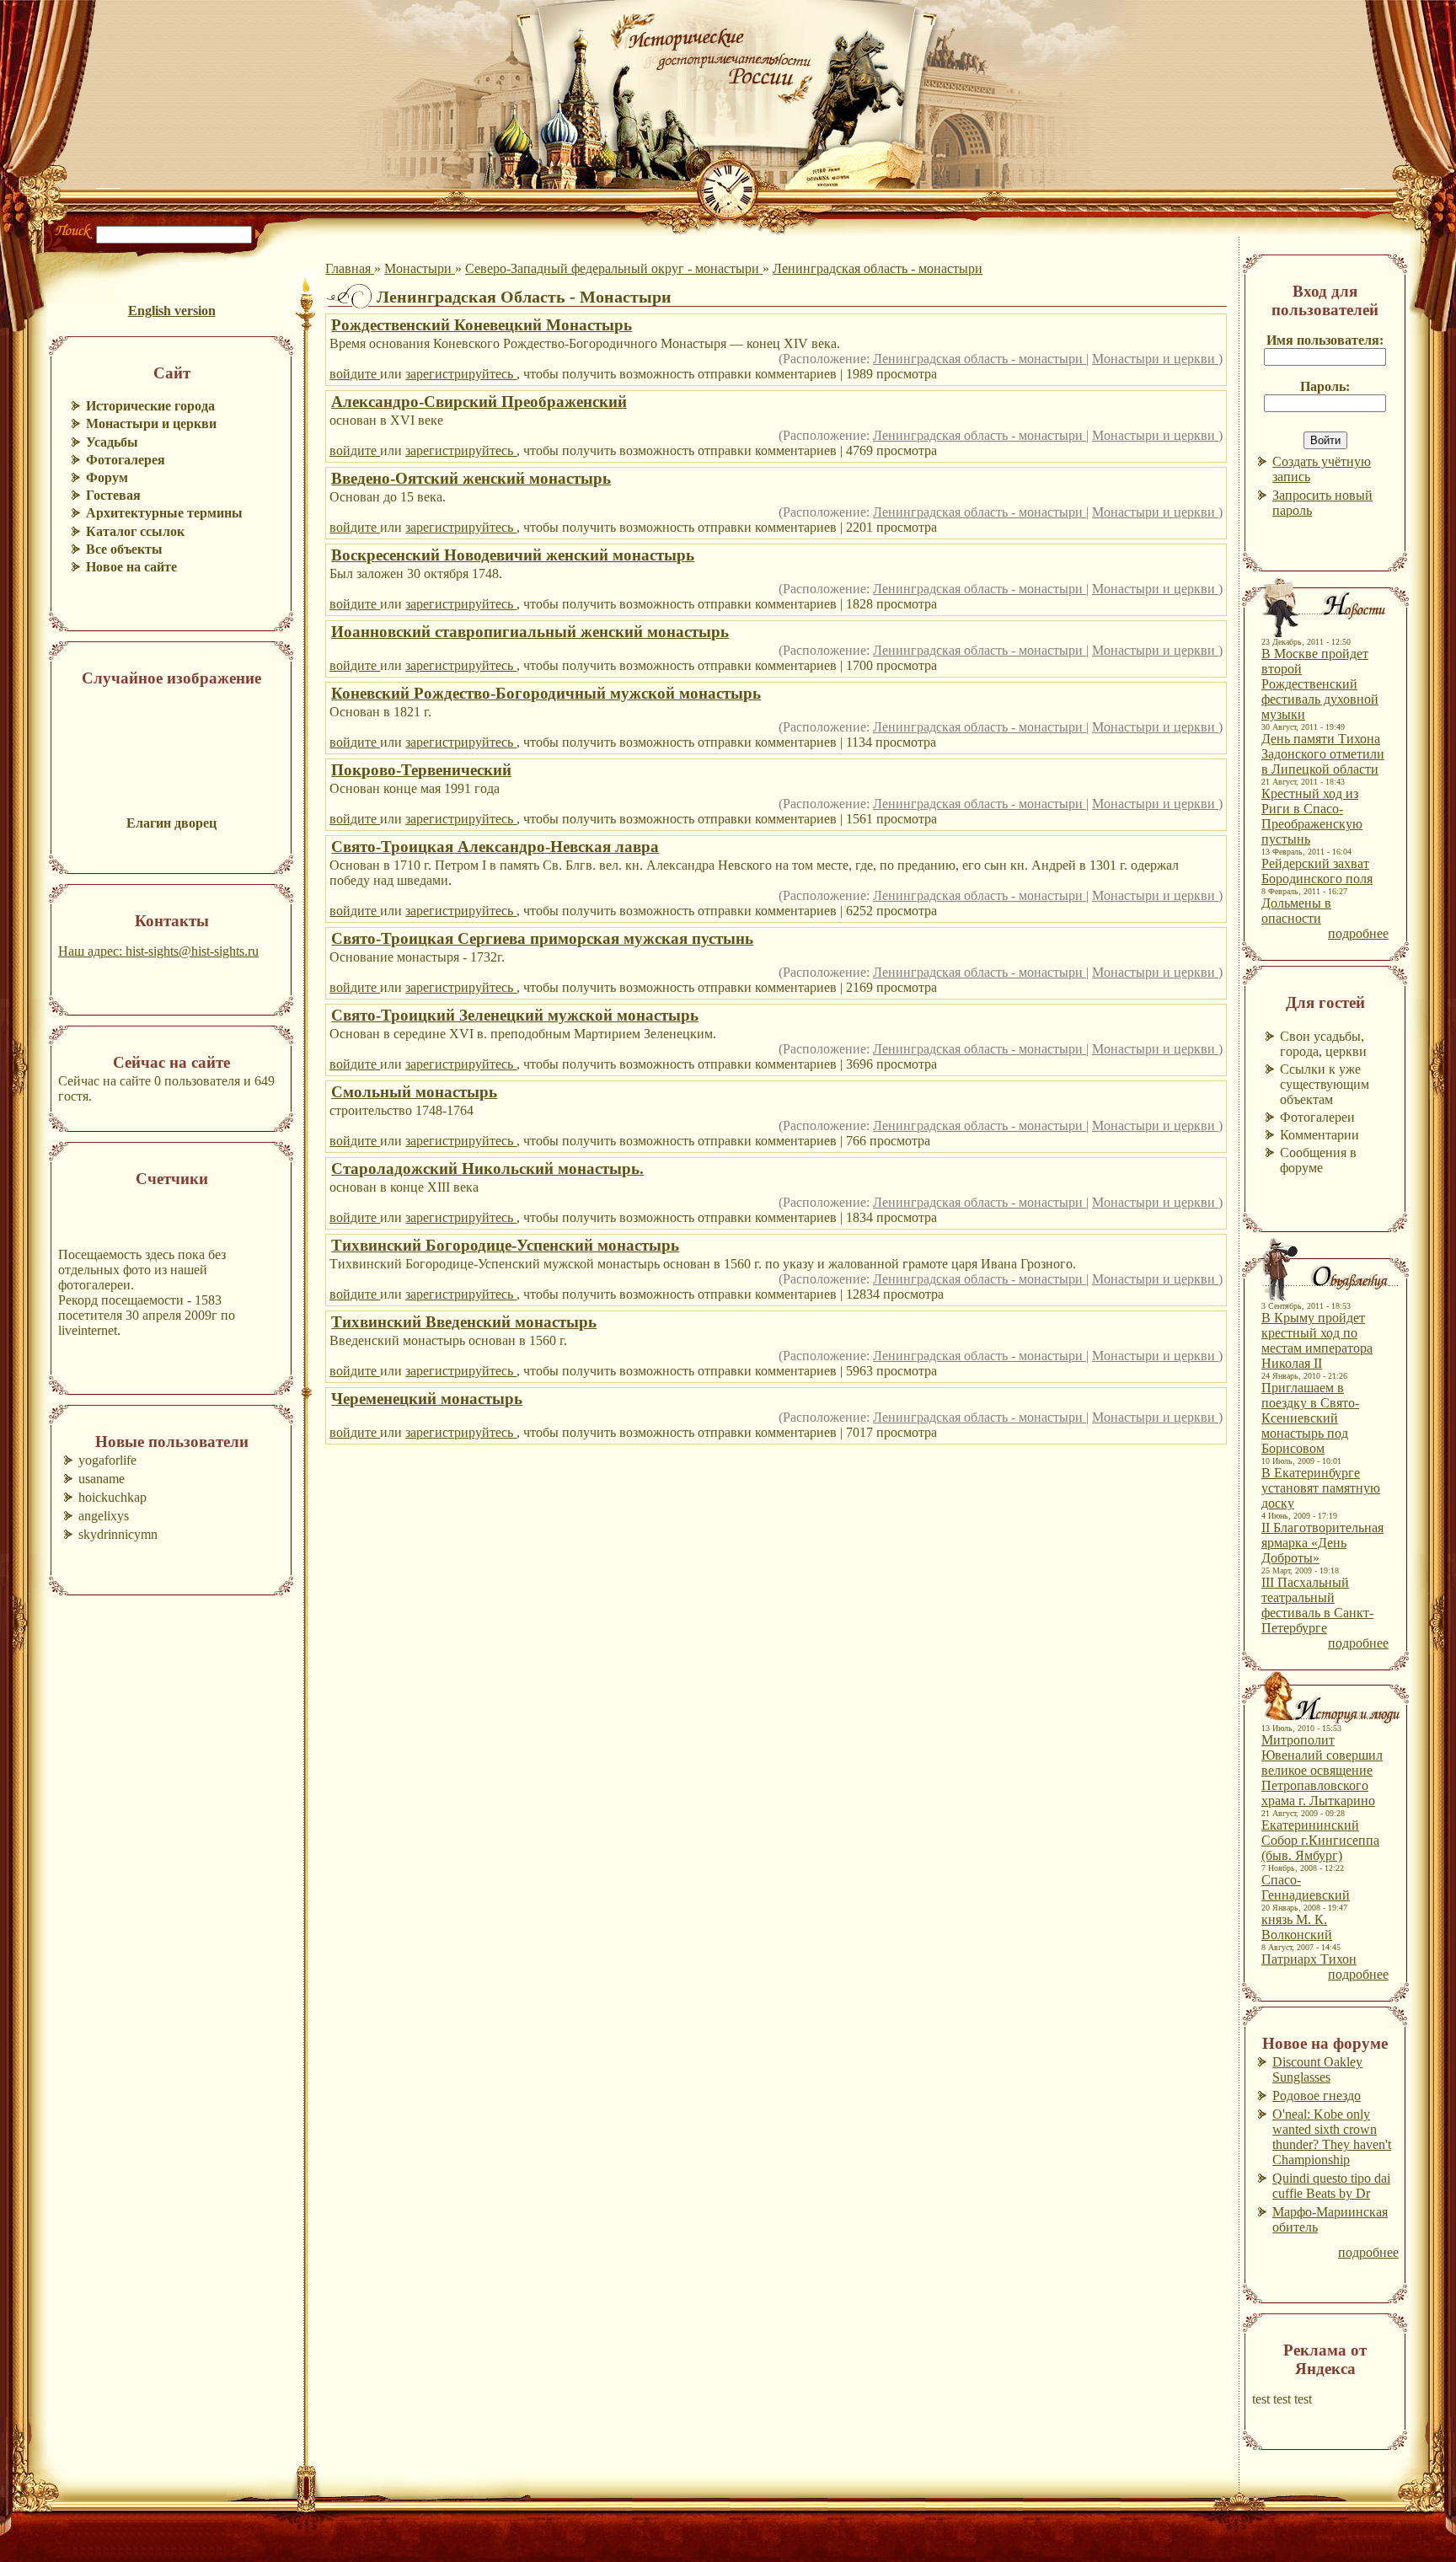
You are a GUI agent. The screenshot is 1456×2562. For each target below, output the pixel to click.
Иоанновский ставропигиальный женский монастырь (530, 632)
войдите (355, 374)
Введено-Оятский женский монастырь (471, 478)
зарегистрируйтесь (461, 374)
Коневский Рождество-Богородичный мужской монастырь (546, 693)
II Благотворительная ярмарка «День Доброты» (1322, 1543)
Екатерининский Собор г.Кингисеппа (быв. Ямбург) (1320, 1840)
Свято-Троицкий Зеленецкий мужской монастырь (515, 1015)
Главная (350, 268)
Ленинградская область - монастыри (878, 268)
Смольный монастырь (414, 1092)
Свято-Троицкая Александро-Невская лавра (495, 847)
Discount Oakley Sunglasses (1317, 2069)
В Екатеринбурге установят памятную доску (1321, 1488)
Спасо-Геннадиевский (1306, 1887)
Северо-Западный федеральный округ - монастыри (614, 268)
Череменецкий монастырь (427, 1399)
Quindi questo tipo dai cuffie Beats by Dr (1331, 2186)
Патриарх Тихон (1309, 1959)
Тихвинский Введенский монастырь (464, 1322)
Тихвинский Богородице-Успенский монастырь (505, 1245)
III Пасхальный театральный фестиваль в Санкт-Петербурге (1317, 1605)
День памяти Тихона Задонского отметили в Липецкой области (1323, 754)
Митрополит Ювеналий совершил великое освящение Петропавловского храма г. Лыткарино (1322, 1770)
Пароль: (1325, 386)
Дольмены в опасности (1296, 911)
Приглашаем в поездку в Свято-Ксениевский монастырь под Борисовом (1310, 1418)
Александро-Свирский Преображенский (479, 402)
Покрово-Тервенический (421, 770)
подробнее (1358, 933)
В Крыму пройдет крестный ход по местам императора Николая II (1317, 1340)
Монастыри (420, 268)
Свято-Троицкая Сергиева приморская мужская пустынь (542, 938)
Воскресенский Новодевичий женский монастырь (513, 555)
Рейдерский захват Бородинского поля (1317, 871)
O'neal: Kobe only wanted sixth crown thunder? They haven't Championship (1332, 2137)
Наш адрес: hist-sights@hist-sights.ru (158, 951)
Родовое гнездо (1317, 2096)
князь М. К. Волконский (1297, 1927)
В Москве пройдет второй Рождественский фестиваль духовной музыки (1320, 684)
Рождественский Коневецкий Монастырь (482, 325)
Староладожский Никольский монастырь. (487, 1168)
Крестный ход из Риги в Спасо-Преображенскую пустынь (1312, 816)
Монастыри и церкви (1155, 359)
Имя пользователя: (1325, 340)
